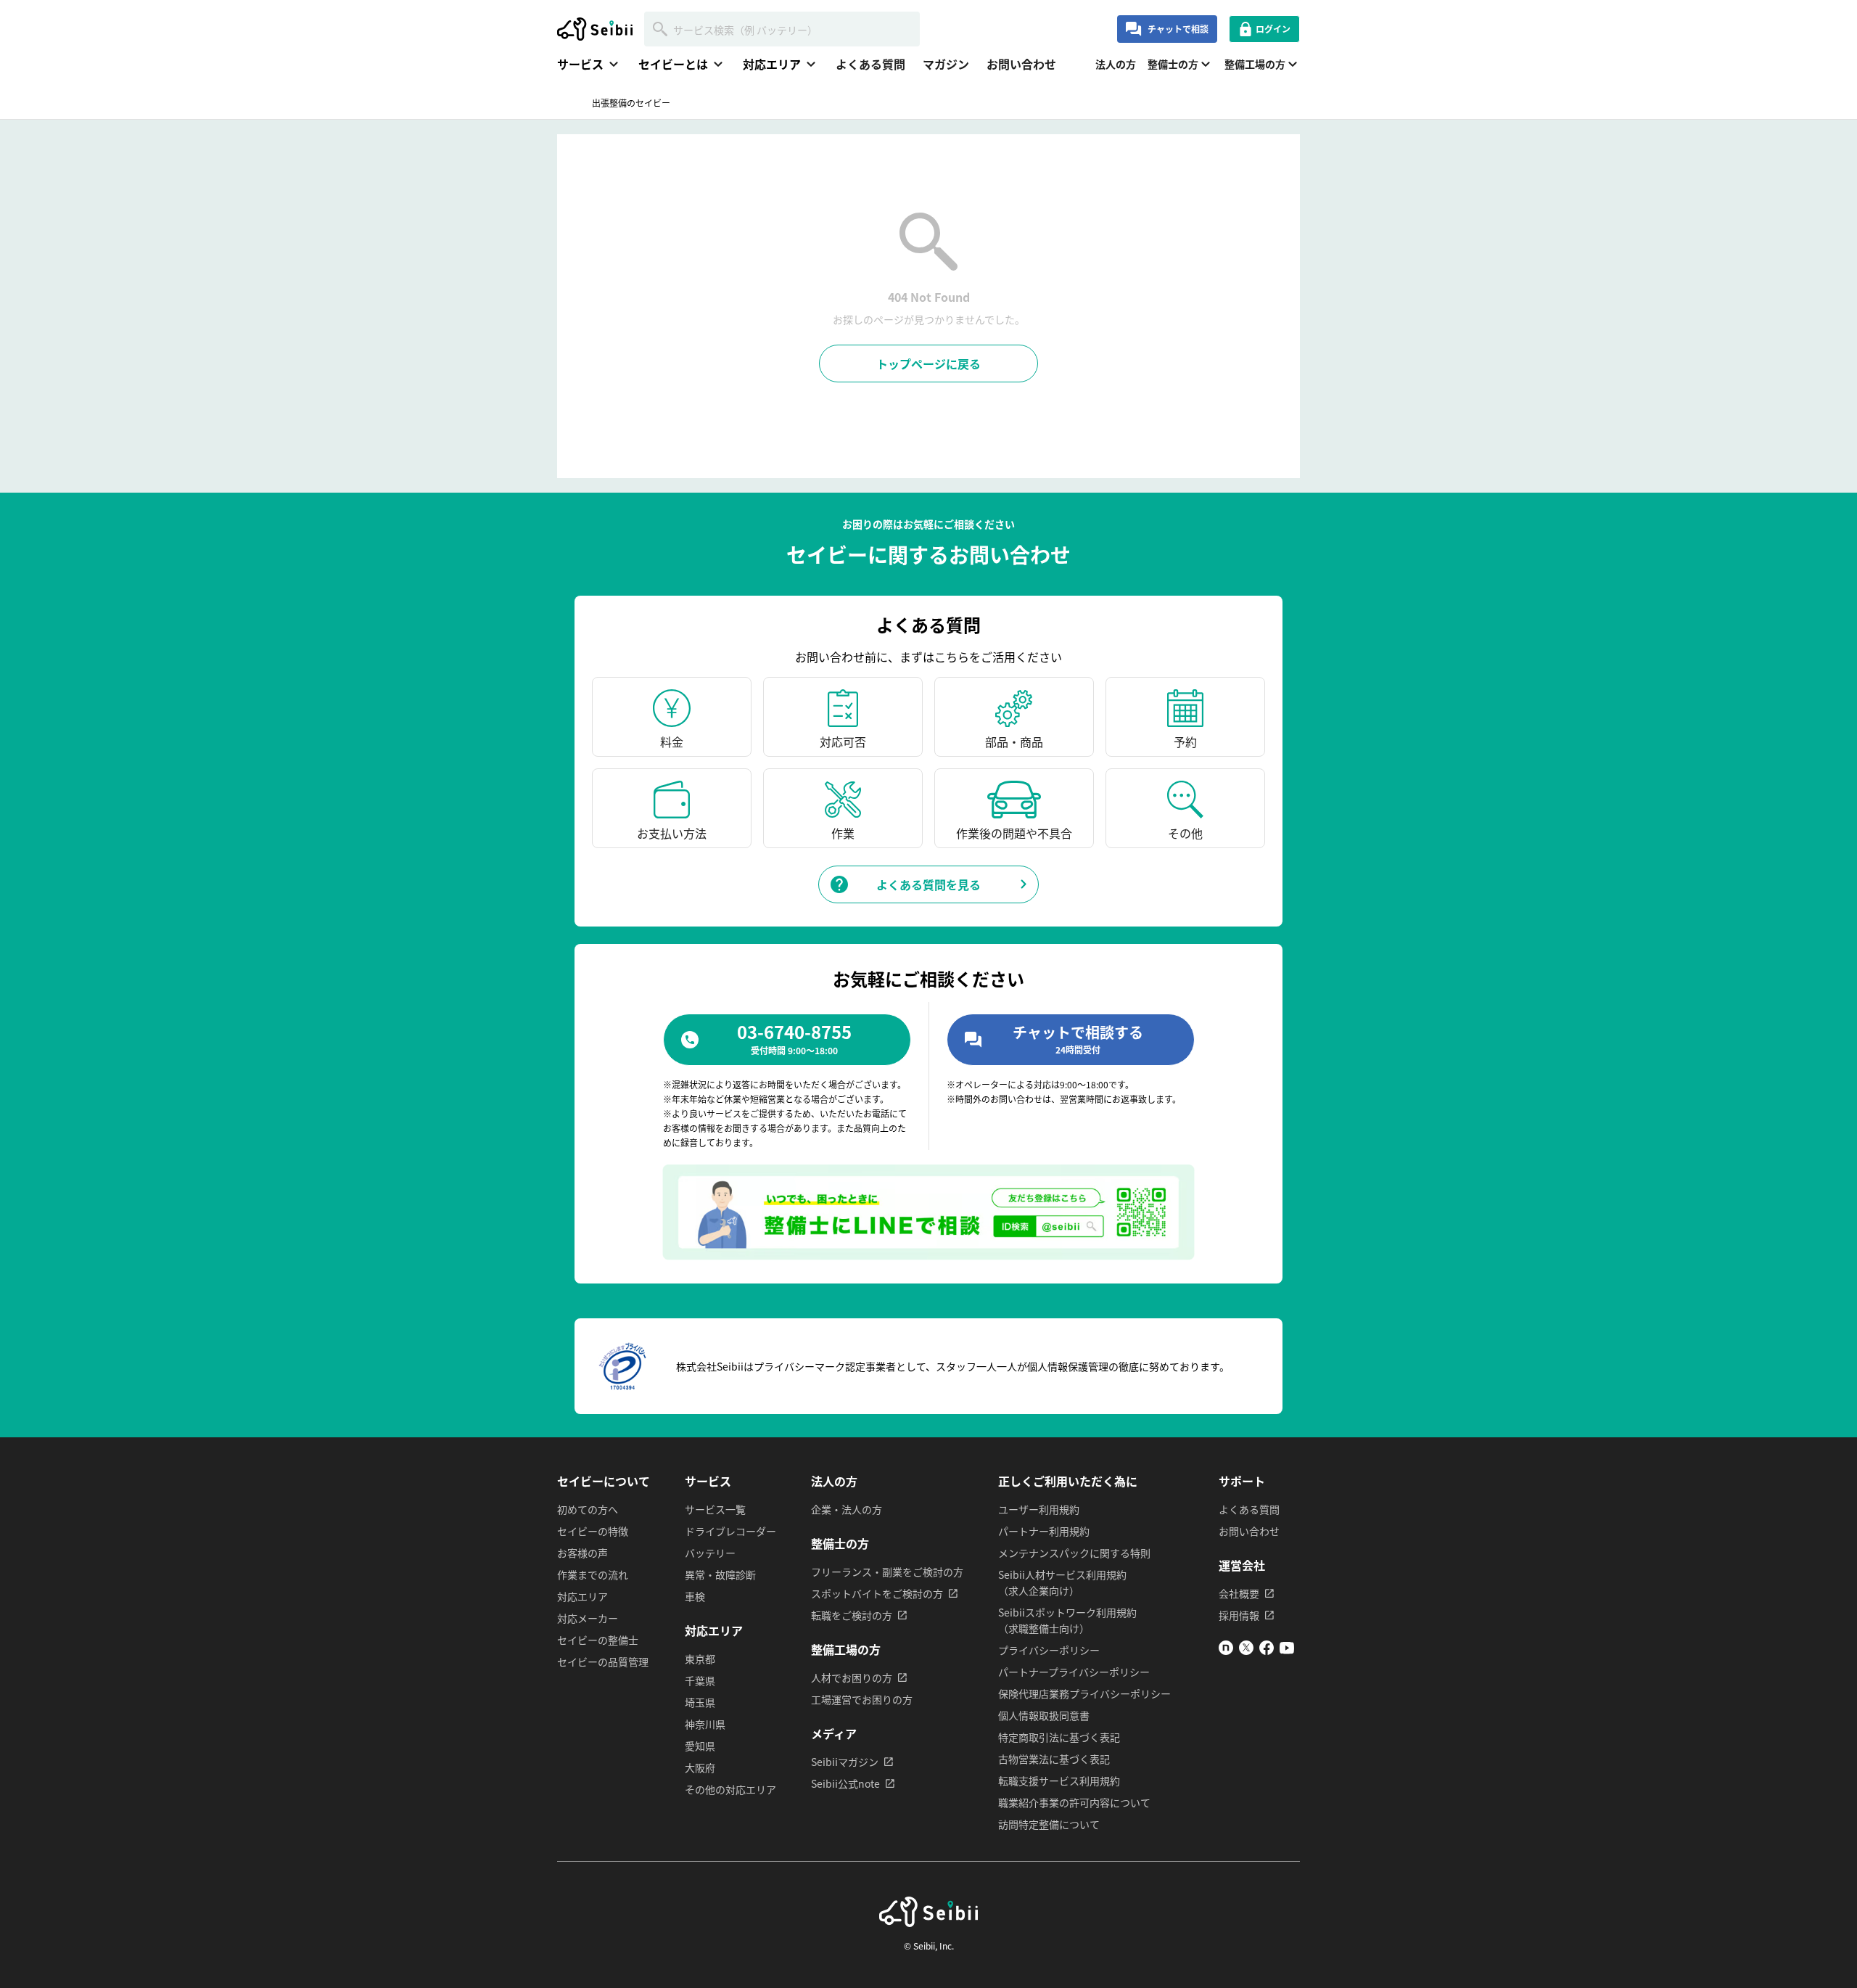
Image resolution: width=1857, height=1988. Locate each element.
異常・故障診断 (720, 1574)
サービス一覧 (715, 1509)
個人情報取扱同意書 (1044, 1715)
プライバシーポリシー (1049, 1650)
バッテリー (710, 1553)
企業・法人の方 (847, 1509)
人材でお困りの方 (852, 1677)
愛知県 (700, 1746)
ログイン (1273, 29)
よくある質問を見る (928, 884)
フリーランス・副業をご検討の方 (887, 1572)
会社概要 (1239, 1593)
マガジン (946, 64)
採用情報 (1239, 1615)
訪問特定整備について (1049, 1824)
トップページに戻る (928, 363)
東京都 (700, 1659)
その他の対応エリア (730, 1789)
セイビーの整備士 (598, 1640)
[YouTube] (1287, 1651)
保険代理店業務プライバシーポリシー (1084, 1693)
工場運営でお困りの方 (862, 1699)
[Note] (1226, 1651)
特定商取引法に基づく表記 (1059, 1737)
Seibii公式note (845, 1783)
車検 (695, 1596)
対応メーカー (588, 1618)
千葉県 (700, 1680)
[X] (1246, 1651)
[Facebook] (1267, 1651)
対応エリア (582, 1596)
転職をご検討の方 (852, 1615)
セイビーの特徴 (593, 1531)
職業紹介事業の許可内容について (1074, 1802)
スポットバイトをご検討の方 (877, 1593)
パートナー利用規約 (1044, 1531)
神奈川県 (705, 1724)
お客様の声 (582, 1553)
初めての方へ (588, 1509)
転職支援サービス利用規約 (1059, 1780)
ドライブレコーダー (730, 1531)
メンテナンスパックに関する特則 (1074, 1553)
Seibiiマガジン (845, 1762)
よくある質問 (870, 64)
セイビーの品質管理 (603, 1662)
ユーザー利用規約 (1039, 1509)
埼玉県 (700, 1702)
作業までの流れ (593, 1574)
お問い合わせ (1021, 64)
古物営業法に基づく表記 (1054, 1759)
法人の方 (1116, 64)
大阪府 (700, 1767)
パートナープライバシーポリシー (1074, 1672)
